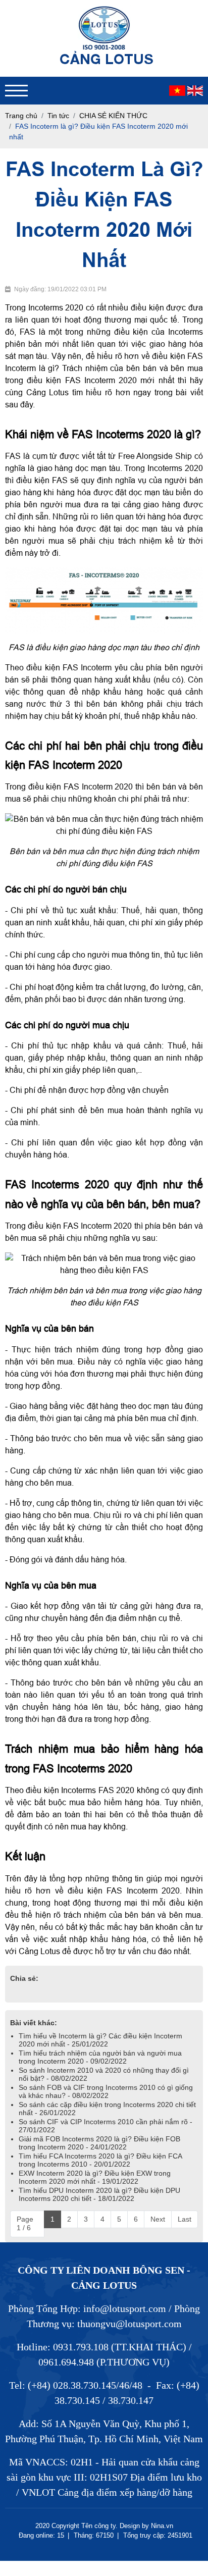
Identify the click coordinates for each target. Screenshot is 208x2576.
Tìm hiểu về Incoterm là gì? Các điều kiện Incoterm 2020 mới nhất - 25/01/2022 (100, 2040)
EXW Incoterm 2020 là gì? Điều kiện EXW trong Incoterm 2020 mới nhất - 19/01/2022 (95, 2177)
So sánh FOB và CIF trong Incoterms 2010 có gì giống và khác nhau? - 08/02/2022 (106, 2091)
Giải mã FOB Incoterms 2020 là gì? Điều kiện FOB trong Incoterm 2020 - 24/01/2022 (99, 2143)
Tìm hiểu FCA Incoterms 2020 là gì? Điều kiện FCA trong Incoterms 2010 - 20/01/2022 (100, 2160)
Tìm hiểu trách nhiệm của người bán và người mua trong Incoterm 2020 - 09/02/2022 (100, 2057)
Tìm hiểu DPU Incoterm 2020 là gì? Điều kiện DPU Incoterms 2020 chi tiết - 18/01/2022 (99, 2194)
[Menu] (16, 91)
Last (185, 2219)
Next (158, 2219)
